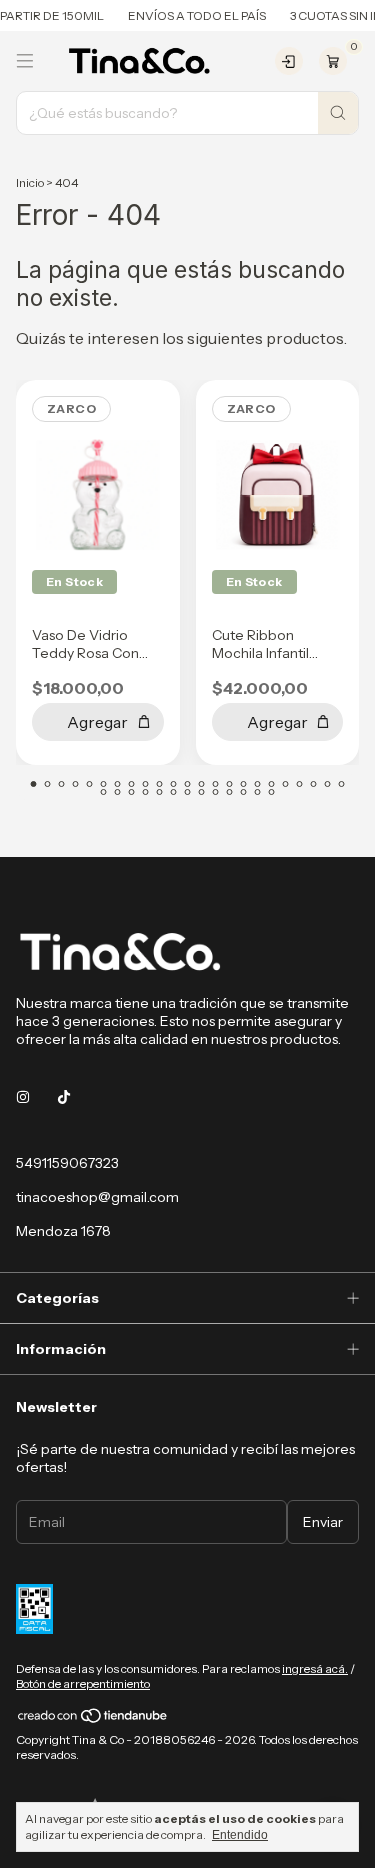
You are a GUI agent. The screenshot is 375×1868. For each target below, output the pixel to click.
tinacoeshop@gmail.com (97, 1197)
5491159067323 (67, 1163)
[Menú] (25, 61)
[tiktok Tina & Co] (64, 1097)
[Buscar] (338, 113)
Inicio (30, 182)
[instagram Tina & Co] (23, 1097)
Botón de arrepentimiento (83, 1683)
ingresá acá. (315, 1668)
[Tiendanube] (93, 1719)
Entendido (240, 1835)
